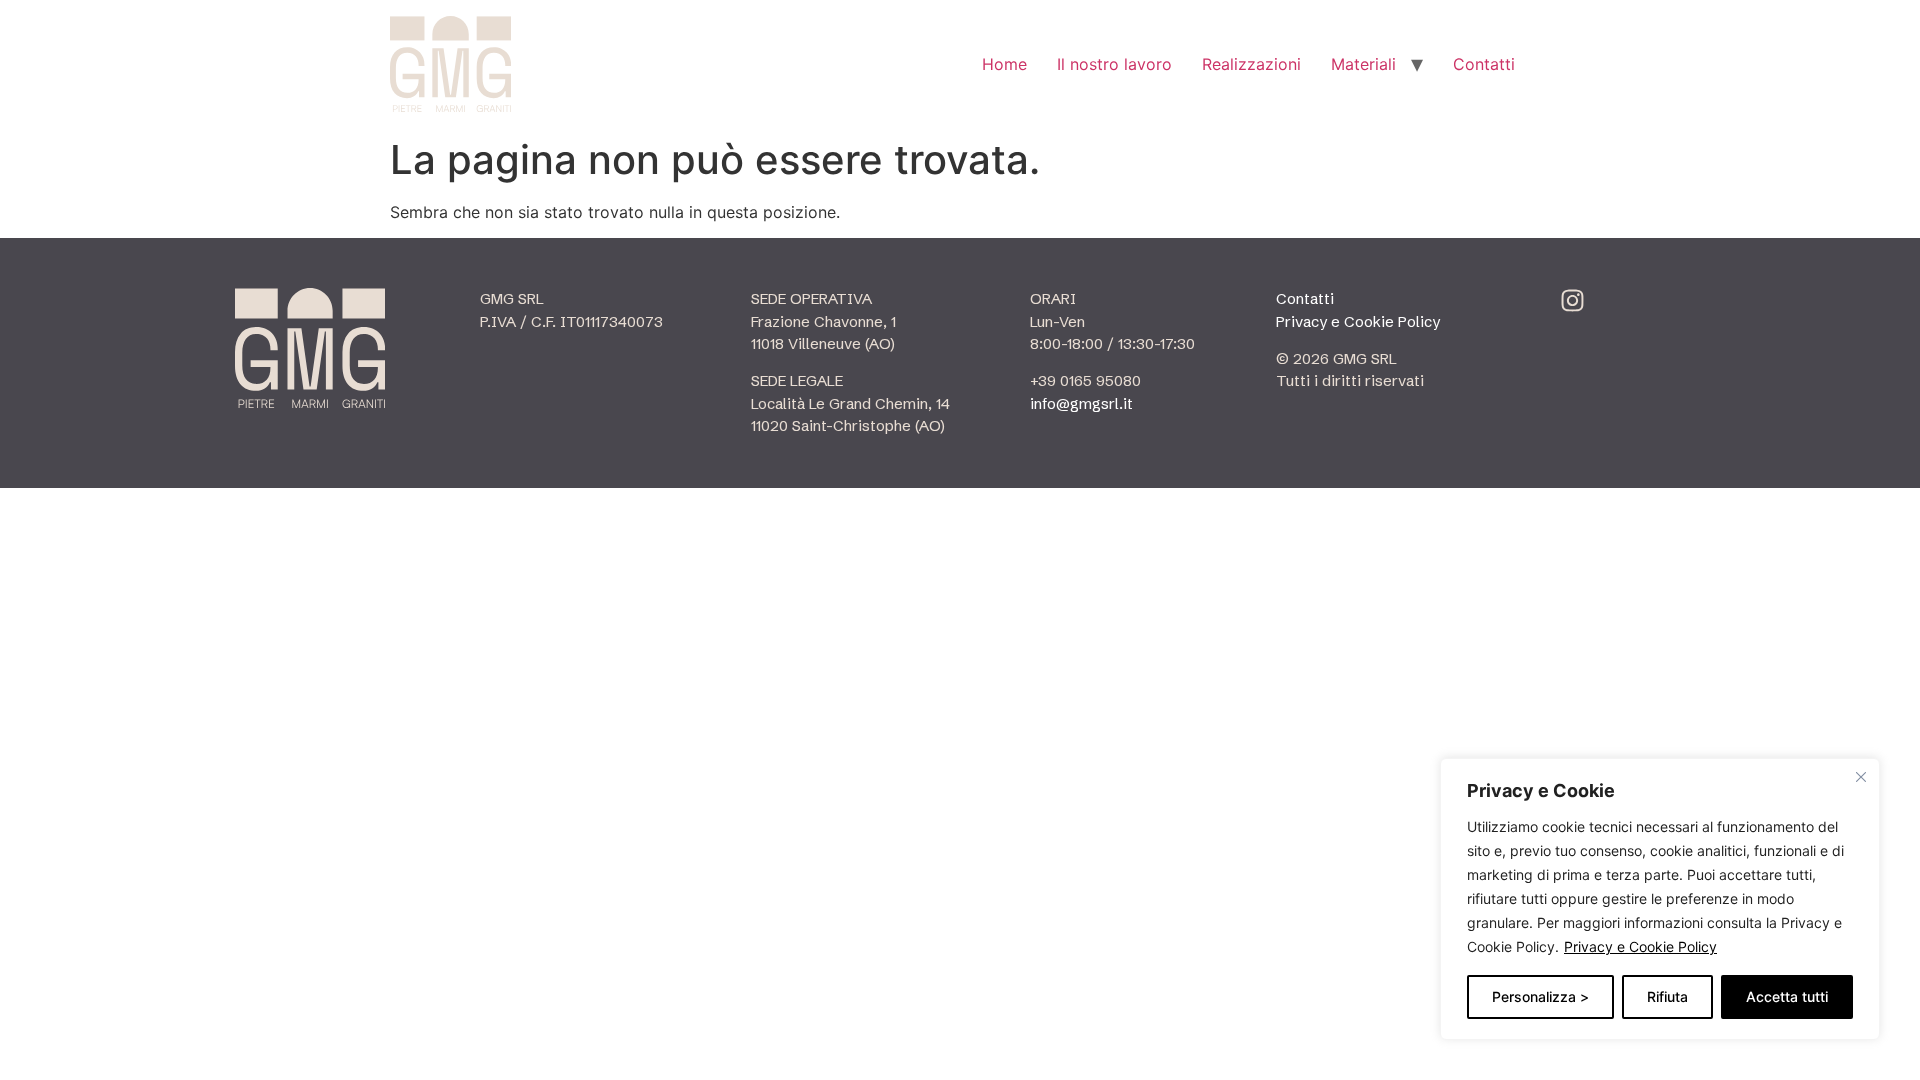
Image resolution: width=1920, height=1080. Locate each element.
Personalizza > (1540, 996)
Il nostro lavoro (1114, 64)
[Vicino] (1861, 777)
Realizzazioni (1251, 64)
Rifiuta (1667, 996)
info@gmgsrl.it (1081, 403)
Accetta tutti (1787, 996)
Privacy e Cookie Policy (1640, 946)
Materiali (1363, 64)
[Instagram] (1572, 300)
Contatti (1484, 64)
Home (1004, 64)
